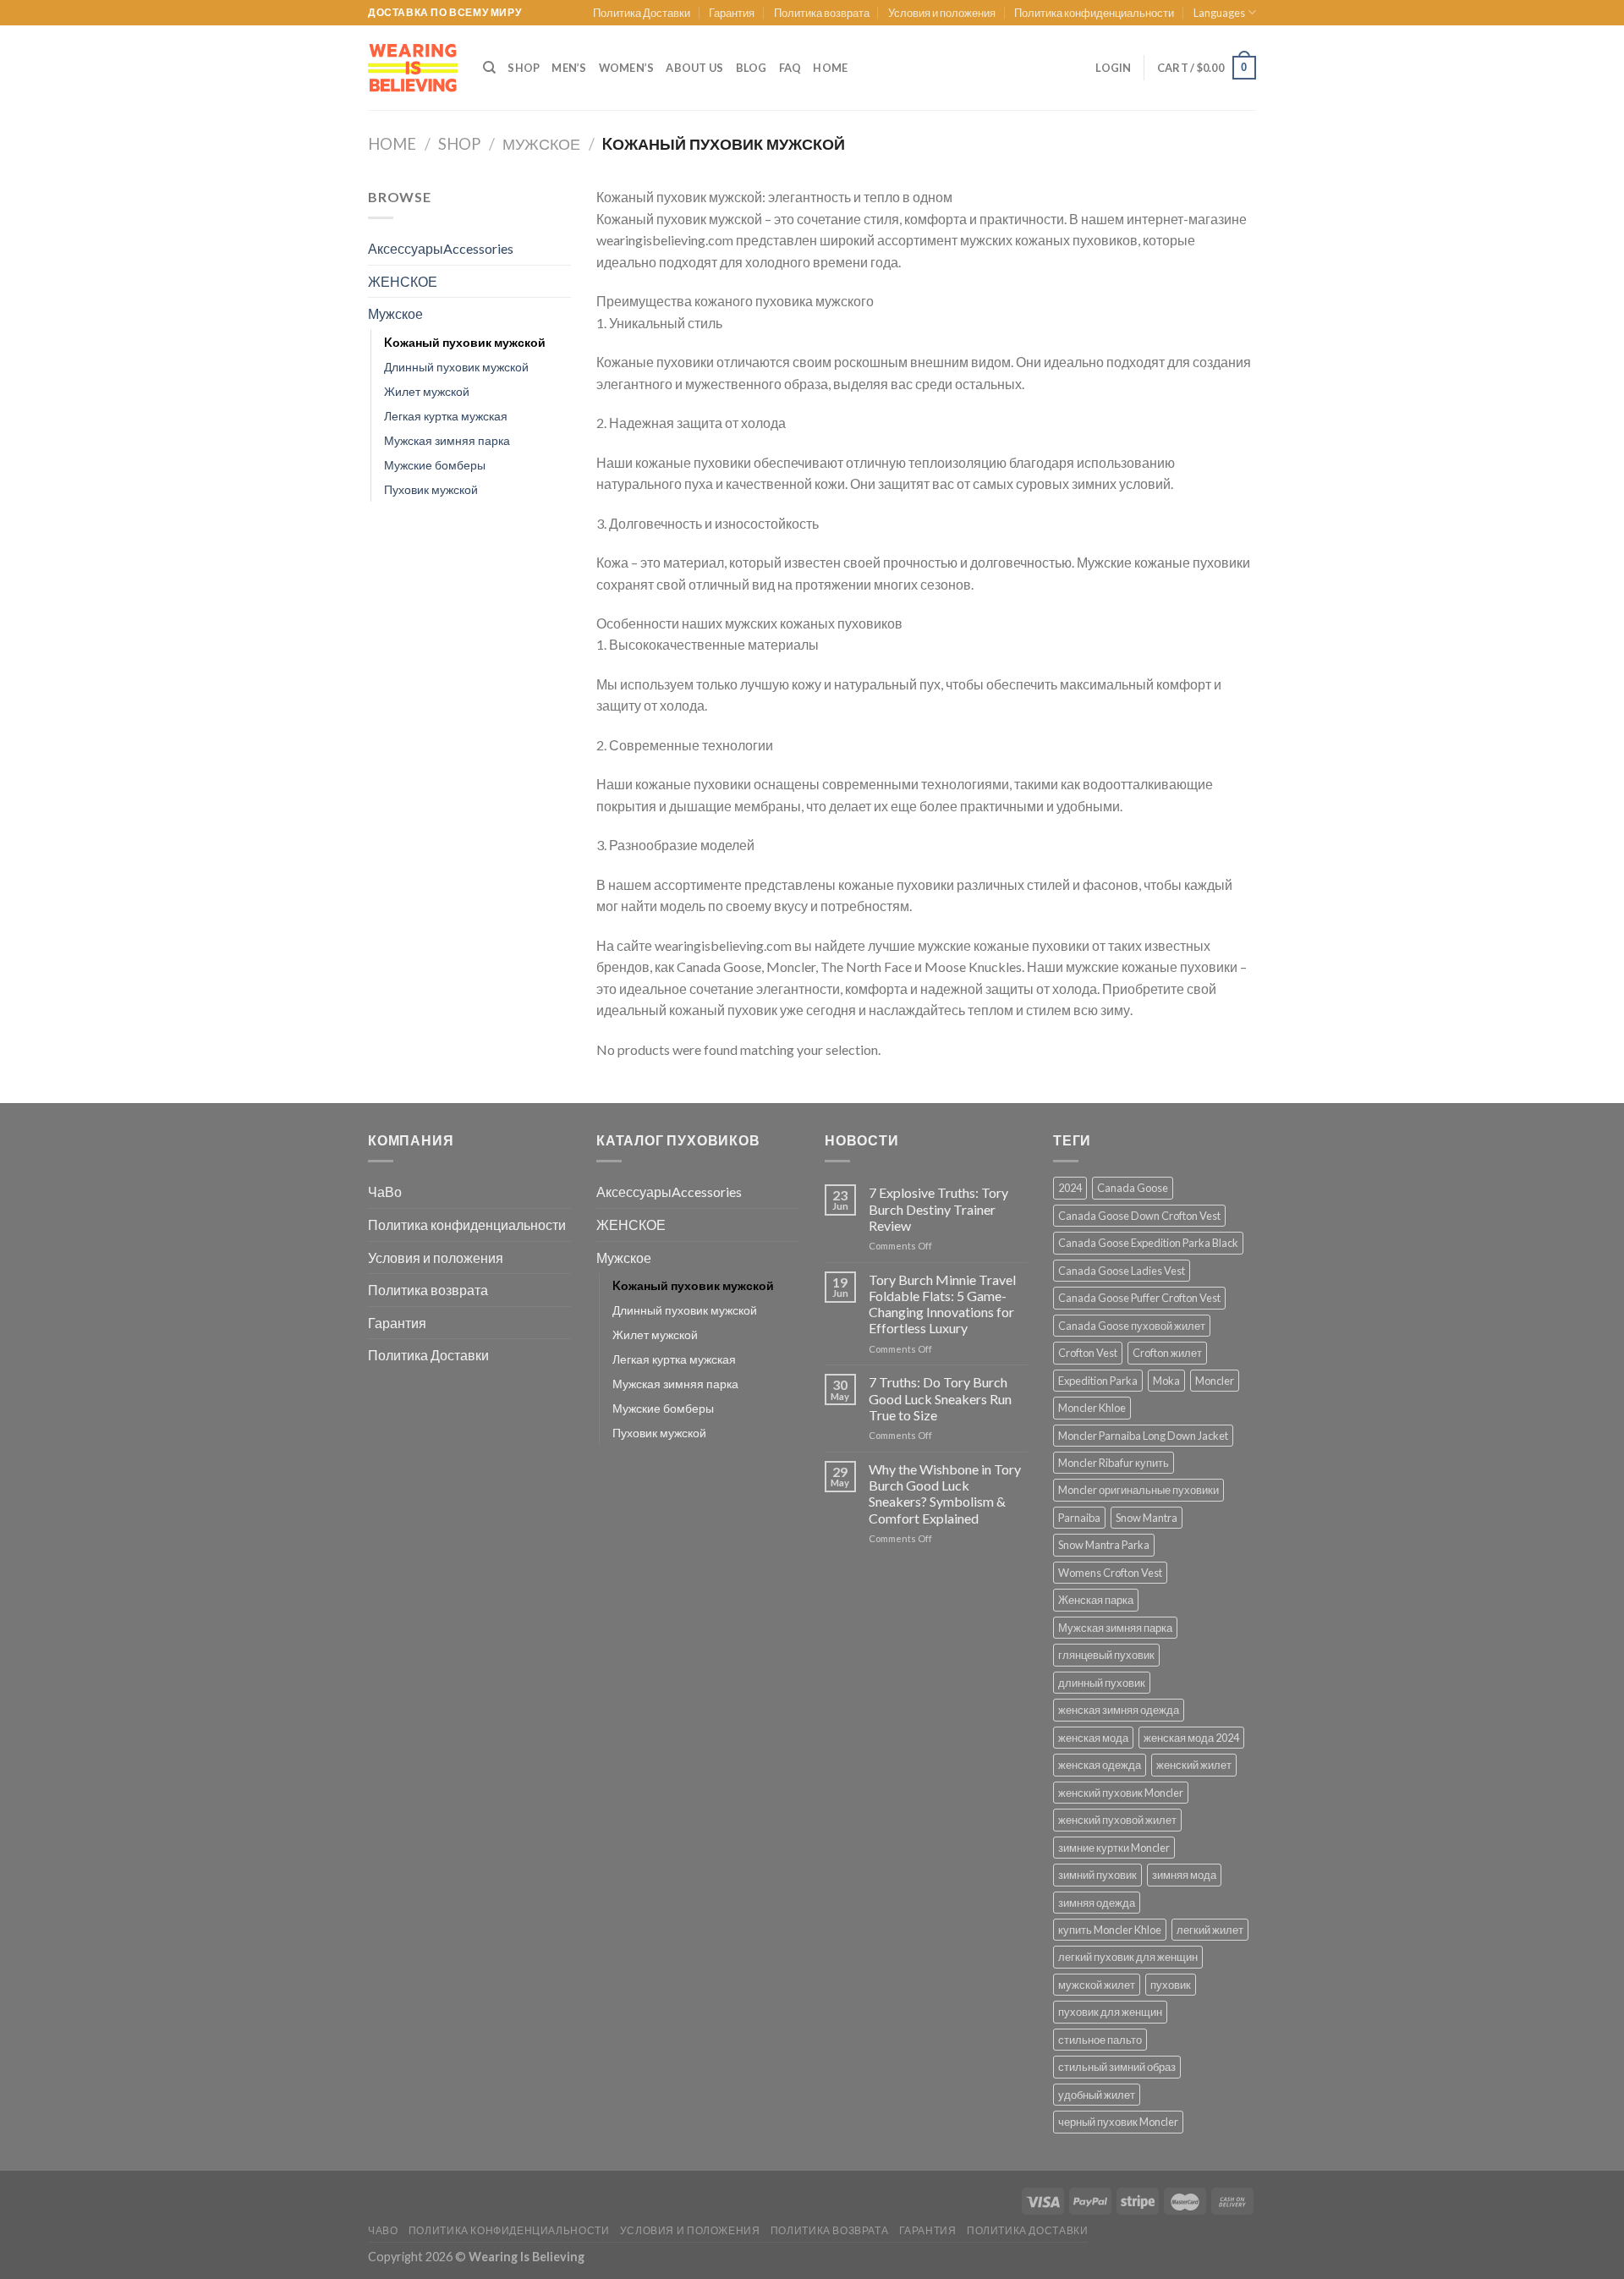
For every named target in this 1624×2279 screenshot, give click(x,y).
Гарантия (732, 13)
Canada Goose (1133, 1188)
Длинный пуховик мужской (456, 367)
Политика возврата (822, 13)
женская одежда (1100, 1765)
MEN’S (569, 68)
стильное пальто (1100, 2040)
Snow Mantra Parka (1104, 1545)
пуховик (1171, 1985)
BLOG (752, 68)
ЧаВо (385, 1192)
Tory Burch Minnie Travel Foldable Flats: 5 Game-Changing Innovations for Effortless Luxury (942, 1304)
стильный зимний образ (1117, 2067)
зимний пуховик (1097, 1875)
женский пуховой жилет (1117, 1820)
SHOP (524, 68)
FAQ (790, 68)
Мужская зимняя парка (447, 440)
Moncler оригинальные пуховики (1138, 1490)
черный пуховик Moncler (1118, 2122)
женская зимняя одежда (1119, 1710)
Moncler (1215, 1381)
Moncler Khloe (1092, 1408)
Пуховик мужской (431, 489)
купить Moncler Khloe (1110, 1930)
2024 (1070, 1188)
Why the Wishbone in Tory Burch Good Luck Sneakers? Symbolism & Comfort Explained (945, 1494)
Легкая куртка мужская (446, 416)
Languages (1219, 13)
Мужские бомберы (435, 465)
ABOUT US (694, 68)
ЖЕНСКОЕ (403, 281)
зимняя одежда (1097, 1903)
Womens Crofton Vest (1110, 1573)
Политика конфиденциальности (1094, 13)
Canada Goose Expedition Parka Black (1148, 1243)
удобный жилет (1097, 2095)
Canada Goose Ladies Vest (1122, 1271)
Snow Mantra (1147, 1518)
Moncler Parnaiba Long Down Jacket (1143, 1436)
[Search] (489, 68)
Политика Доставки (642, 13)
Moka (1166, 1381)
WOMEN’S (627, 68)
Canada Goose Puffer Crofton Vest (1139, 1298)
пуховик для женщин (1110, 2012)
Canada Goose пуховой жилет (1132, 1326)
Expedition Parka (1098, 1381)
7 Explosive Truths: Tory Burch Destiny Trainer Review (938, 1208)
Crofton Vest (1088, 1353)
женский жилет (1194, 1765)
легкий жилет (1210, 1930)
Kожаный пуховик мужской (465, 342)
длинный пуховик (1102, 1683)
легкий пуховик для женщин (1128, 1957)
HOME (830, 68)
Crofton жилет (1167, 1353)
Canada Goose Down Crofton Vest (1139, 1216)
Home (392, 144)
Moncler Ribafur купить (1114, 1463)
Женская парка (1096, 1600)
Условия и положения (942, 13)
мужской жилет (1097, 1985)
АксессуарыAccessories (441, 248)
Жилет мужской (427, 391)
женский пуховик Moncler (1121, 1793)
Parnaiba (1079, 1518)
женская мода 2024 (1191, 1738)
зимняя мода (1184, 1875)
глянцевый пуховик (1106, 1655)
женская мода (1093, 1738)
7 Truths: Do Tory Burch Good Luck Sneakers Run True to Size (940, 1398)
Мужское (541, 144)
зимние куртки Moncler (1114, 1848)
